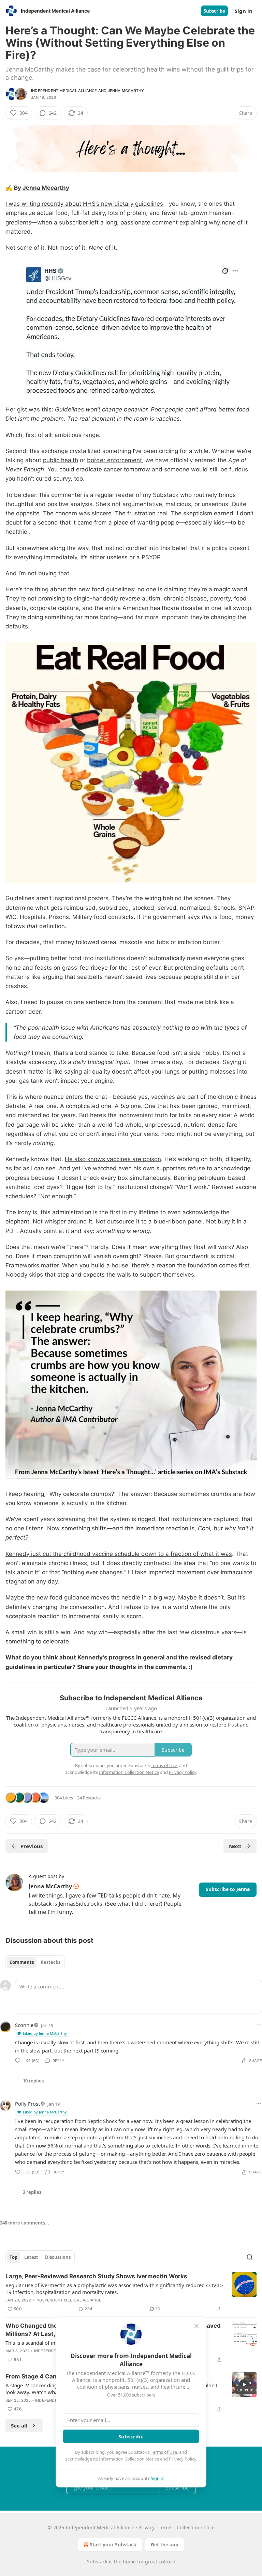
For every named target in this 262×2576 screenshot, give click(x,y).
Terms (166, 2527)
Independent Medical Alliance (64, 91)
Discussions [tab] (58, 2257)
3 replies (32, 2192)
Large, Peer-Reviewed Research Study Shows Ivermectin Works (96, 2276)
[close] (196, 2326)
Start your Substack (113, 2544)
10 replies (33, 2081)
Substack (97, 2562)
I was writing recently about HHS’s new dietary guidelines (84, 204)
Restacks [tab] (50, 1962)
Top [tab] (13, 2257)
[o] (244, 2385)
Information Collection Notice (129, 2459)
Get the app (165, 2544)
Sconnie (24, 2025)
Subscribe (214, 11)
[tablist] (35, 1962)
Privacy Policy (183, 2459)
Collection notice (196, 2527)
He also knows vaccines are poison (113, 1159)
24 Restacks (89, 1798)
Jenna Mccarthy (46, 188)
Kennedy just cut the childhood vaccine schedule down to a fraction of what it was (119, 1554)
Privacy (147, 2527)
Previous (32, 1846)
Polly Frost (27, 2104)
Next (235, 1846)
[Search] (250, 2257)
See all (19, 2425)
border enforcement (114, 460)
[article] (131, 2293)
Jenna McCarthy (126, 91)
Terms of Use (164, 2452)
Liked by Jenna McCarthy (45, 2033)
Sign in (244, 11)
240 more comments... (25, 2223)
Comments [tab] (22, 1962)
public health (61, 460)
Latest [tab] (31, 2257)
